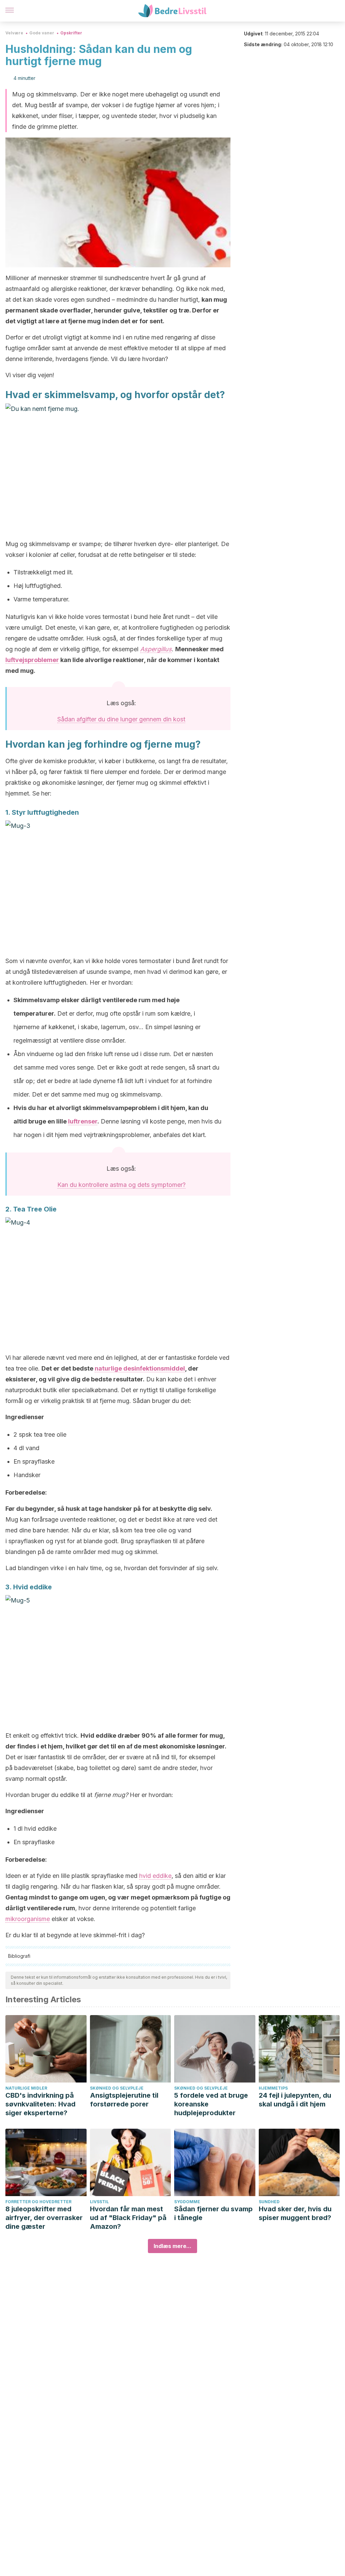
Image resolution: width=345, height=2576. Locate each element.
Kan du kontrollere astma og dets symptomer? (121, 1185)
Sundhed (269, 2202)
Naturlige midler (26, 2088)
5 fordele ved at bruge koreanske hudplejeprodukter (211, 2104)
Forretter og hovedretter (38, 2202)
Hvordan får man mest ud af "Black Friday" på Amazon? (128, 2218)
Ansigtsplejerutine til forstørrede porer (124, 2100)
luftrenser (83, 1121)
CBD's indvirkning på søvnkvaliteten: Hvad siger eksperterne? (40, 2104)
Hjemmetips (273, 2088)
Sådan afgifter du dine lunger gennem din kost (121, 719)
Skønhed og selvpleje (117, 2088)
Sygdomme (187, 2202)
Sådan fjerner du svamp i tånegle (213, 2213)
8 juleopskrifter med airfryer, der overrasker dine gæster (44, 2218)
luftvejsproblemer (32, 660)
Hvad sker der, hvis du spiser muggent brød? (295, 2213)
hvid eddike (155, 1876)
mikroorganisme (28, 1919)
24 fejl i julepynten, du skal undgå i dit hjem (295, 2100)
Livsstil (99, 2202)
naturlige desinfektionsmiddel (140, 1368)
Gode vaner (42, 33)
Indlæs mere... (172, 2246)
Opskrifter (71, 33)
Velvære (14, 33)
